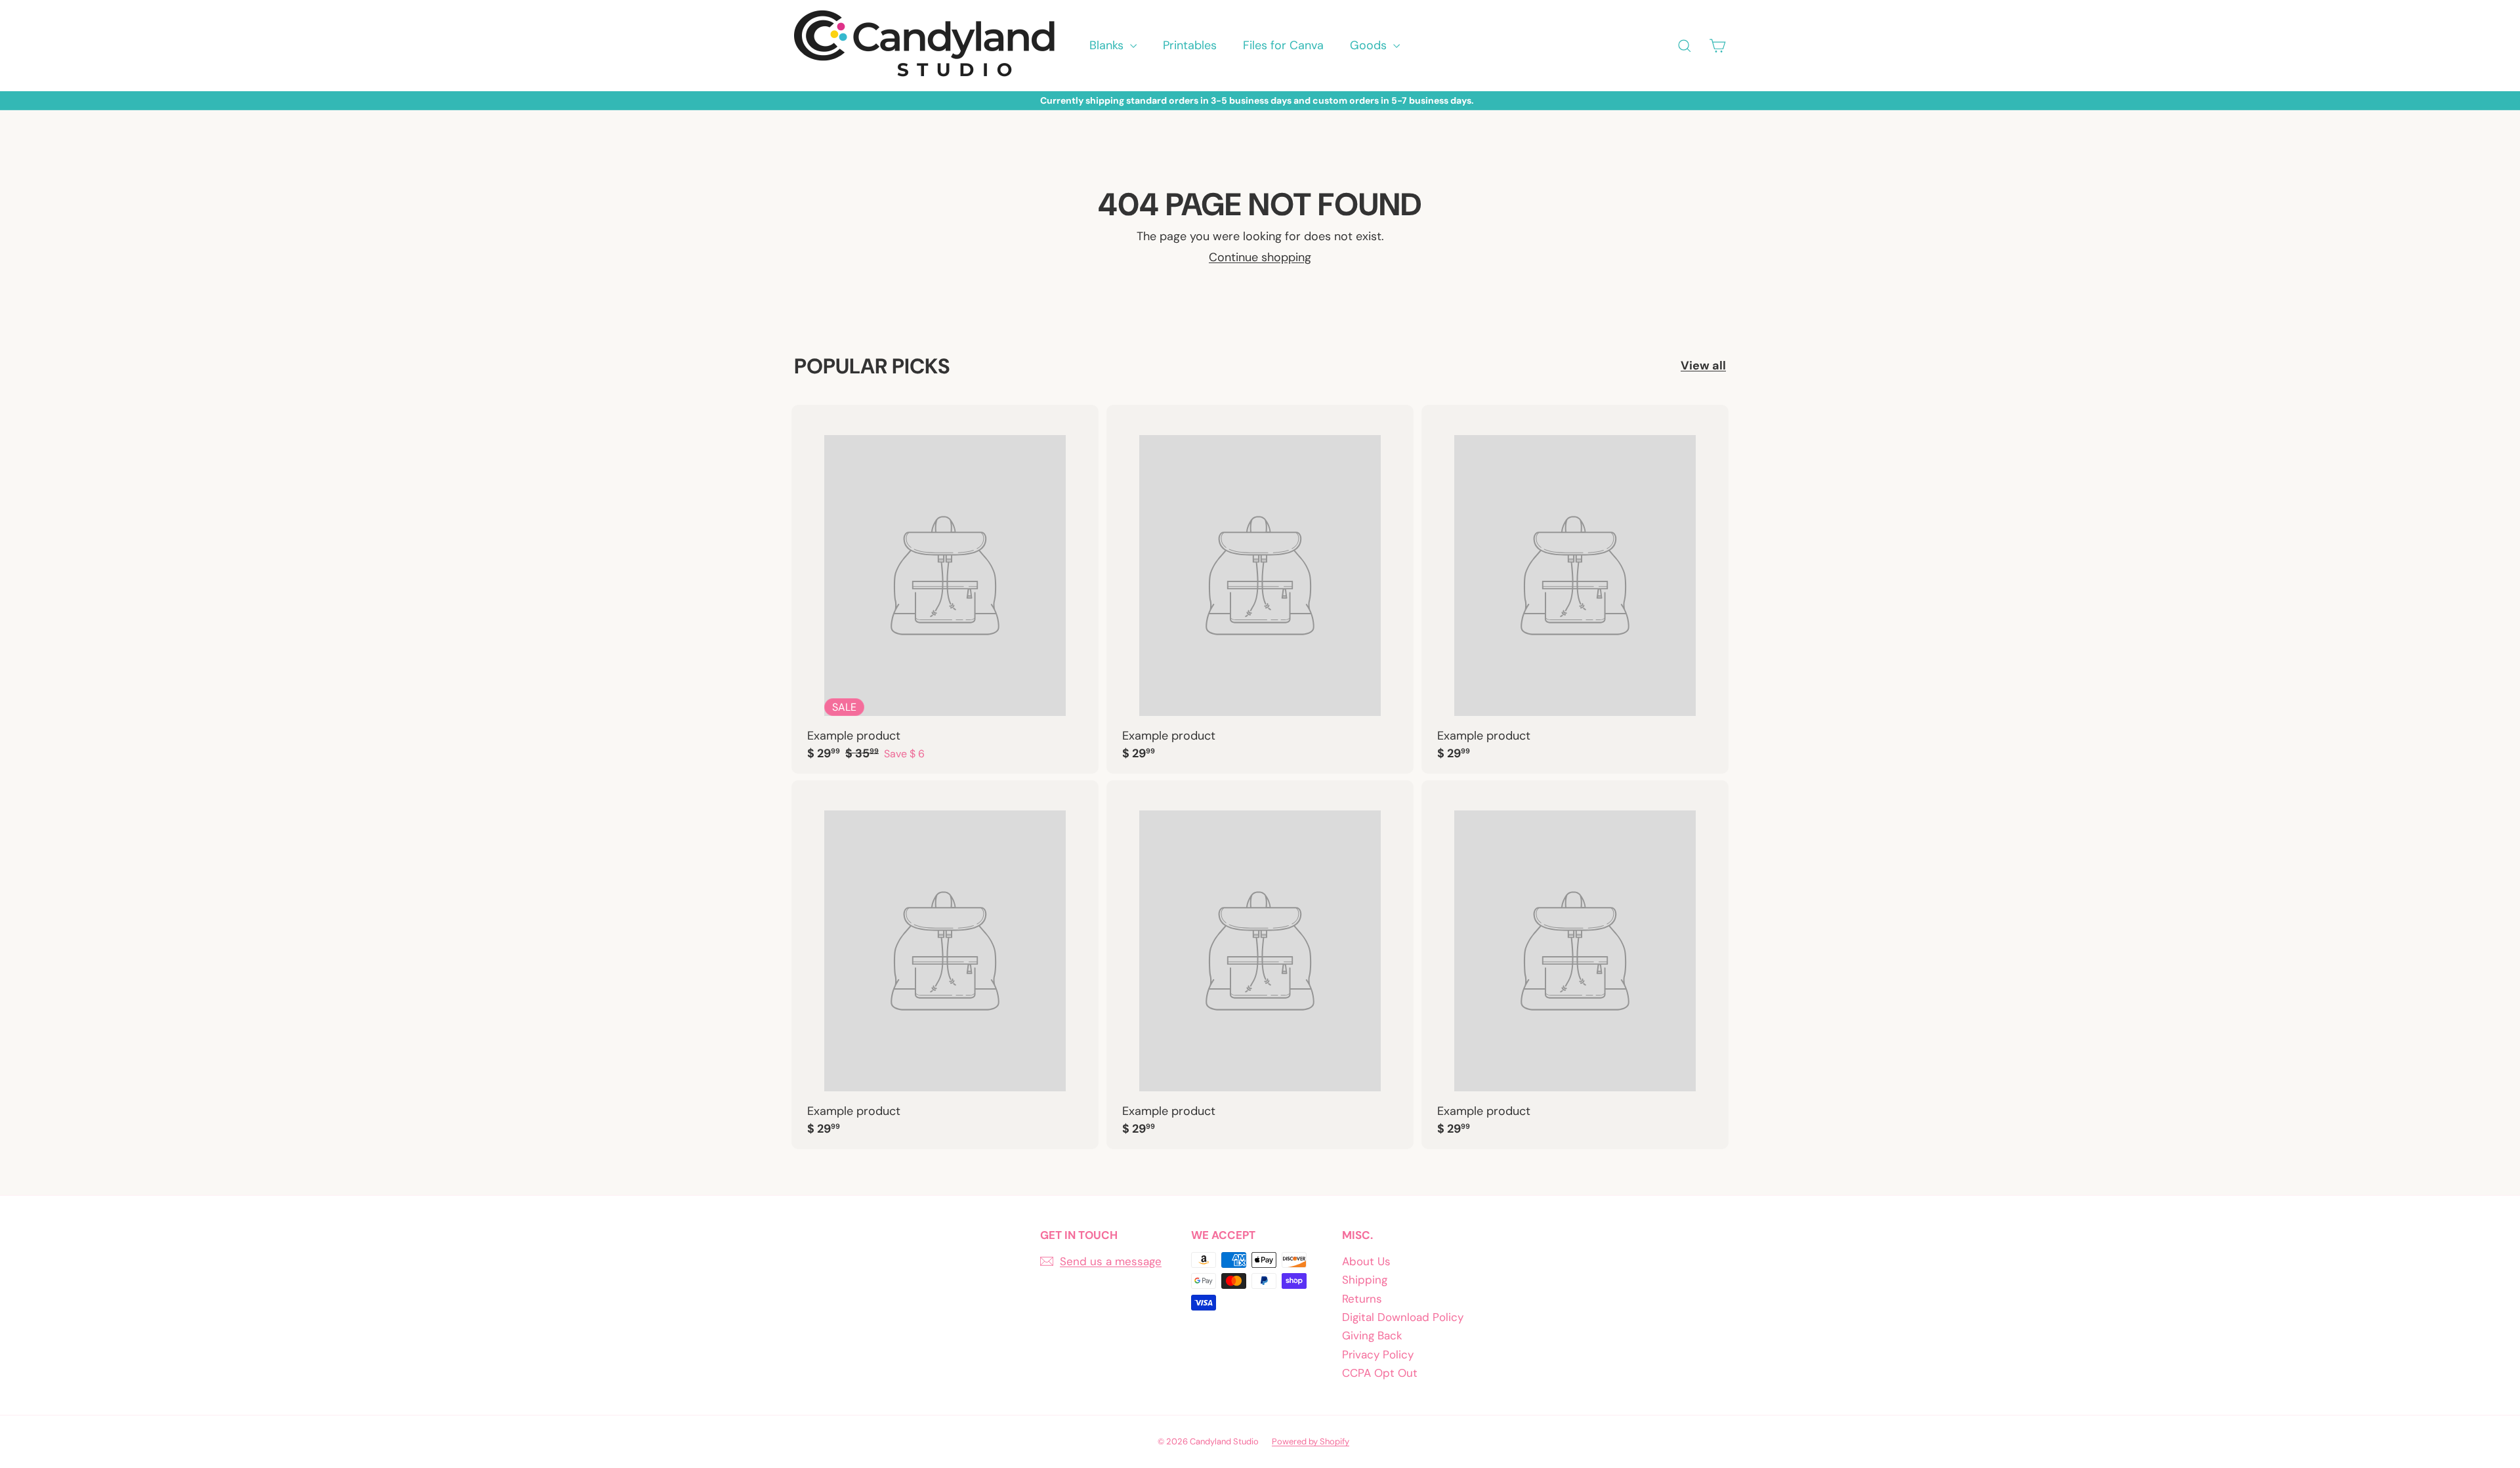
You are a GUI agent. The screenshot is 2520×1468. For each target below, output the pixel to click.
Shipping (1365, 1280)
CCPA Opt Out (1380, 1373)
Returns (1362, 1299)
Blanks (1108, 45)
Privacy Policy (1378, 1354)
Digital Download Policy (1403, 1317)
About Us (1366, 1261)
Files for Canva (1283, 45)
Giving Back (1372, 1335)
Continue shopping (1260, 257)
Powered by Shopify (1311, 1441)
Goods (1370, 45)
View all (1703, 366)
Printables (1190, 45)
